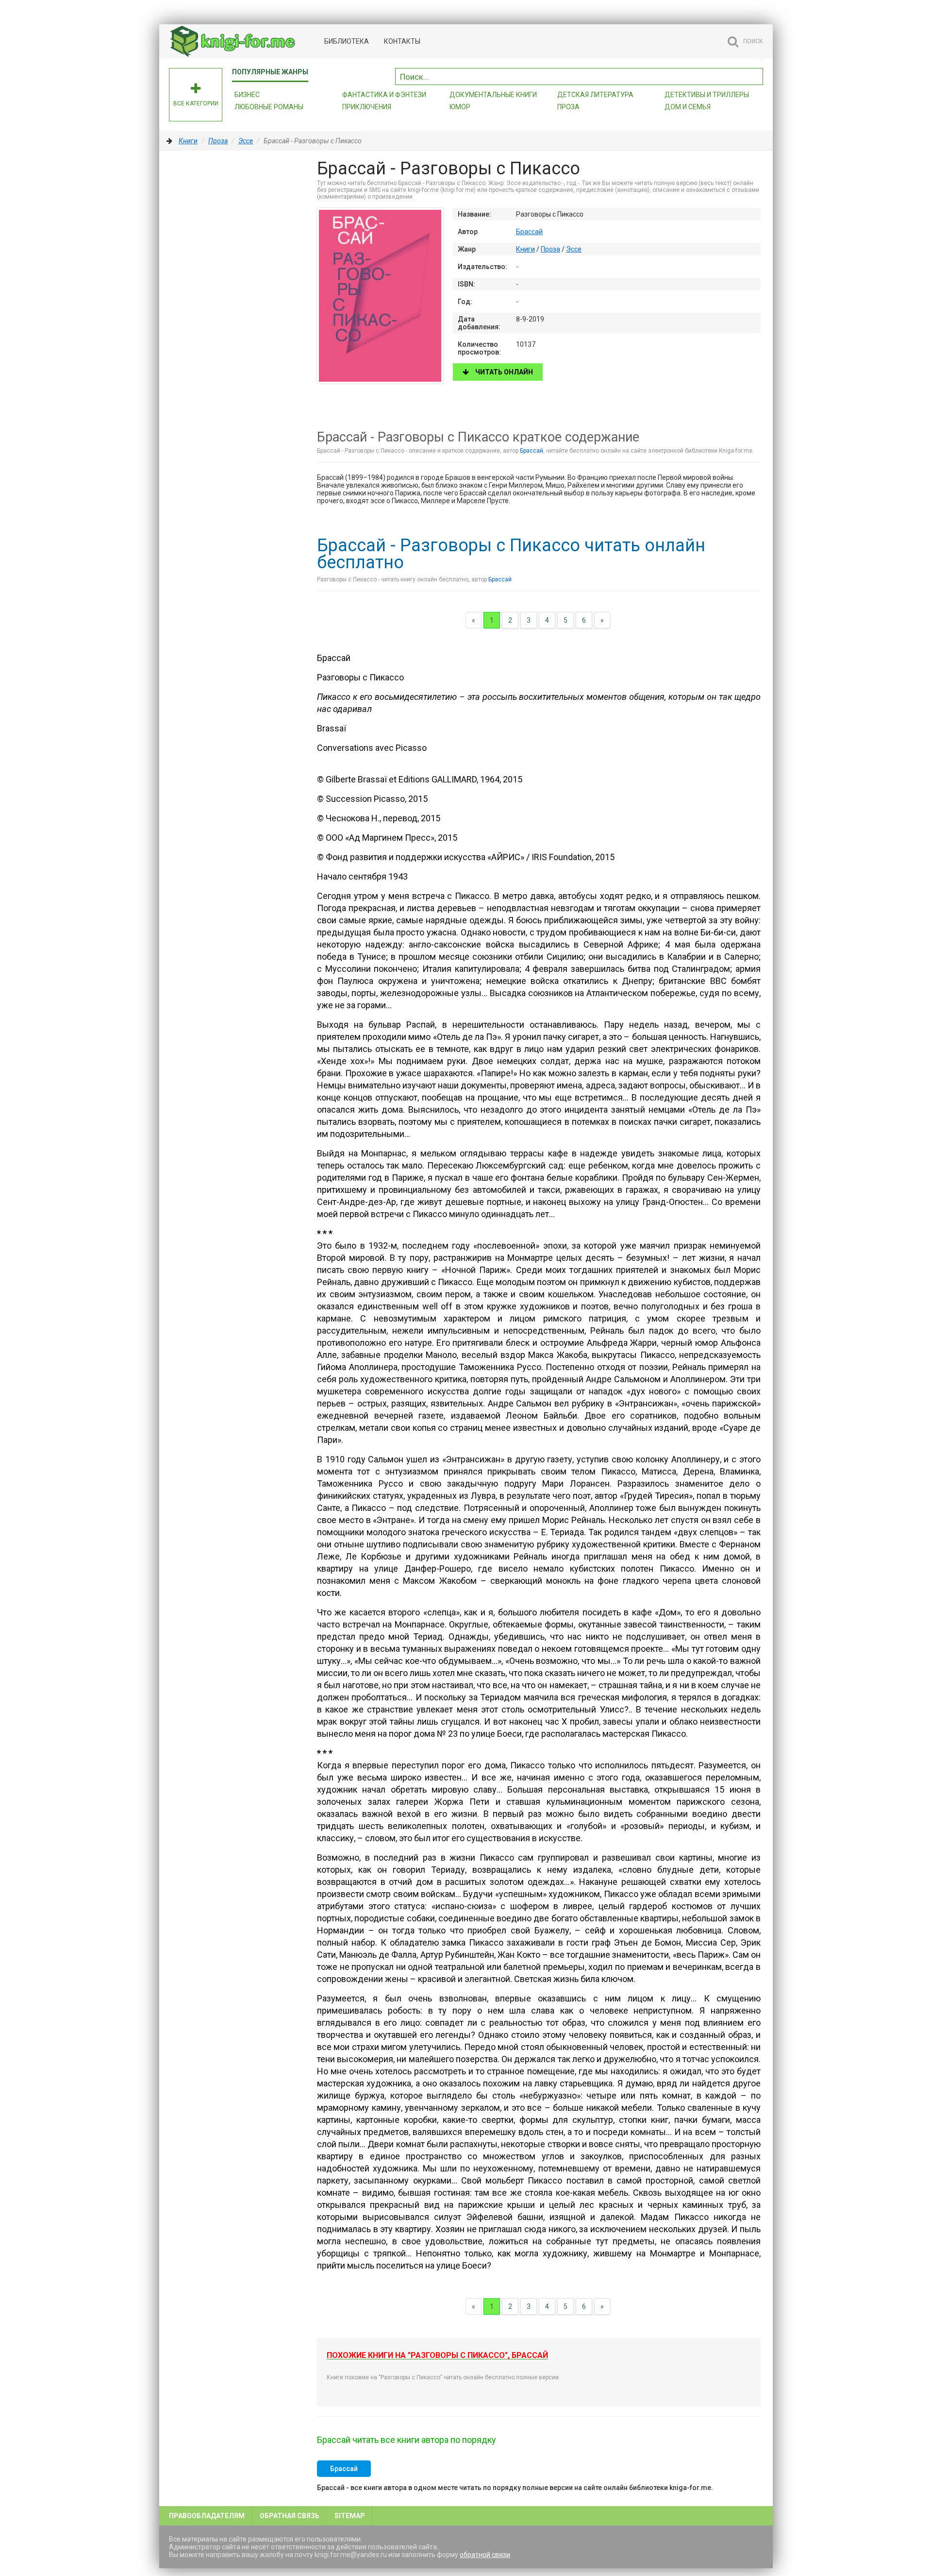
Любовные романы (269, 107)
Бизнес (247, 95)
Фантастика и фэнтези (384, 95)
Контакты (402, 41)
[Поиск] (756, 75)
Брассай (529, 232)
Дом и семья (688, 107)
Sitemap (350, 2516)
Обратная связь (290, 2516)
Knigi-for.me (242, 41)
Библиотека (347, 41)
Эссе (246, 141)
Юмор (460, 107)
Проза (568, 107)
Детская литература (595, 95)
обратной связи (485, 2555)
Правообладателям (207, 2516)
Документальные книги (493, 95)
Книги (188, 141)
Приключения (367, 107)
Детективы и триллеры (707, 95)
